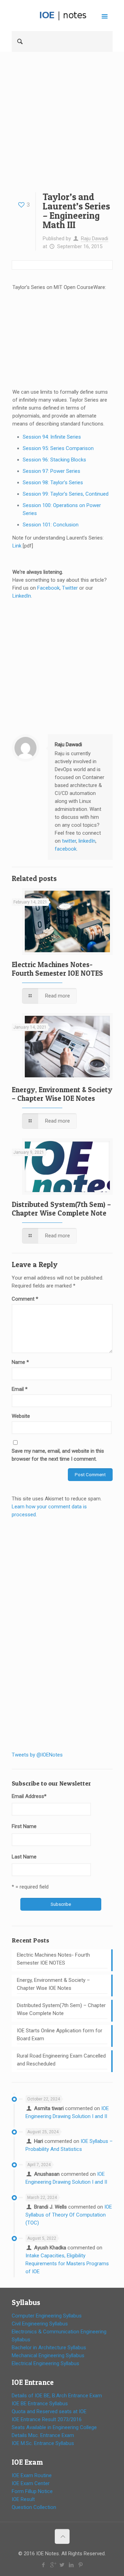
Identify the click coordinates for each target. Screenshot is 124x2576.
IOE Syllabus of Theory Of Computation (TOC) (69, 2215)
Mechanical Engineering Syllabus (48, 2355)
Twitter (70, 588)
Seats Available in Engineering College (54, 2427)
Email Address (29, 1796)
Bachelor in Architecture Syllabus (49, 2348)
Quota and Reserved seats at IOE (49, 2411)
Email (20, 1389)
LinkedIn (22, 596)
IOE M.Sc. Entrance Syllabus (43, 2443)
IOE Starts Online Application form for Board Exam (60, 2035)
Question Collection (34, 2507)
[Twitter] (62, 2565)
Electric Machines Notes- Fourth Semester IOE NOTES (57, 969)
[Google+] (53, 2565)
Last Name (24, 1857)
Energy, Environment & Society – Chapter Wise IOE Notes (62, 1094)
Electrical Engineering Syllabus (45, 2363)
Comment (25, 1299)
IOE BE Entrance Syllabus (40, 2404)
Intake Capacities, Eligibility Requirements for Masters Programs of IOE (67, 2264)
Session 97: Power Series (51, 471)
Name (20, 1362)
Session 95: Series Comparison (58, 448)
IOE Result (23, 2499)
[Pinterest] (81, 2565)
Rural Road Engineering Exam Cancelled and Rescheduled (61, 2060)
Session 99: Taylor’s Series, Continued (66, 494)
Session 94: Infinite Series (52, 437)
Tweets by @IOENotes (37, 1755)
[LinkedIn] (71, 2565)
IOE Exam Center (31, 2483)
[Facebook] (44, 2565)
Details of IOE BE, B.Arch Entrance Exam (57, 2396)
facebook (66, 849)
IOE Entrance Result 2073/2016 (47, 2419)
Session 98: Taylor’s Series (53, 483)
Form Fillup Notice (32, 2491)
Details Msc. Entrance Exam (43, 2435)
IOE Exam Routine (32, 2475)
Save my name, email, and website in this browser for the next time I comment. (58, 1455)
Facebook (48, 588)
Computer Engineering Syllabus (47, 2316)
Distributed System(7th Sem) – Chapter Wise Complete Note (61, 1209)
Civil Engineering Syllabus (40, 2324)
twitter (69, 841)
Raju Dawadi (95, 238)
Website (21, 1416)
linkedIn (87, 841)
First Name (24, 1826)
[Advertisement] (62, 127)
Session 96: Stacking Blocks (54, 460)
